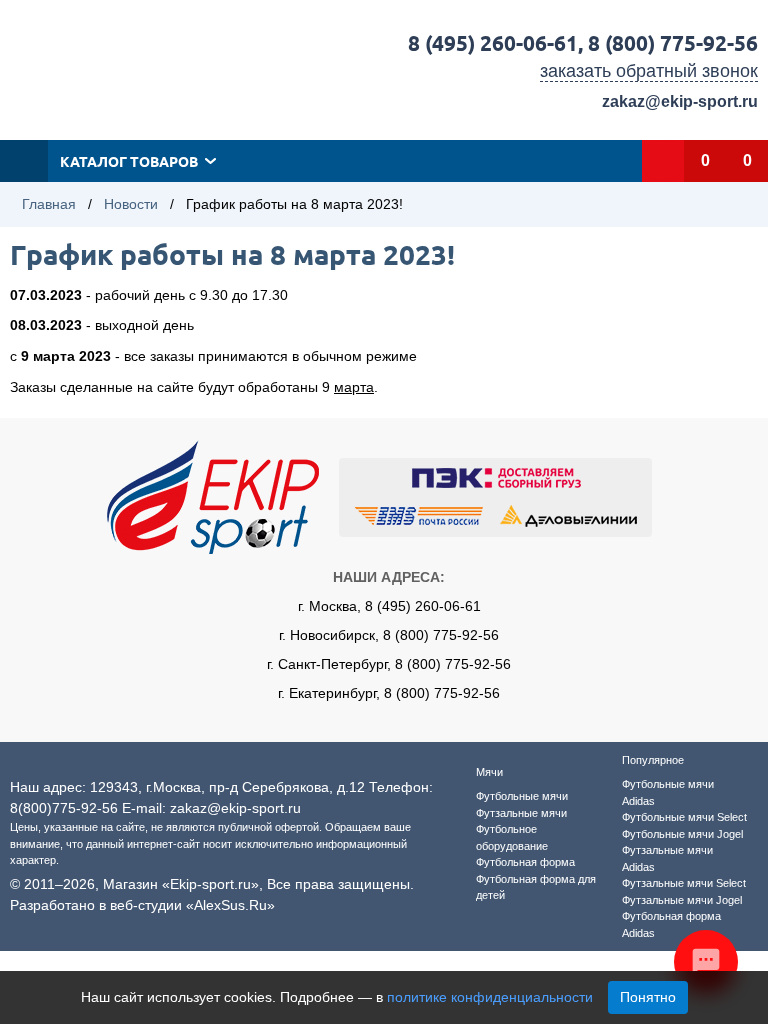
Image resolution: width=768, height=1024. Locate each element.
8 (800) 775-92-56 (673, 42)
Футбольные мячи (522, 796)
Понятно (648, 997)
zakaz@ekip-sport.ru (680, 101)
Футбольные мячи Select (684, 817)
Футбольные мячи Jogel (682, 834)
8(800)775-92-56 (64, 808)
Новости (131, 204)
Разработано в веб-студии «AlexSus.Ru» (142, 905)
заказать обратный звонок (649, 71)
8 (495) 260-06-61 (493, 42)
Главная (49, 204)
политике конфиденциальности (490, 997)
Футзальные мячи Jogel (682, 900)
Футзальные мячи (521, 813)
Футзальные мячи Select (684, 883)
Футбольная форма (525, 862)
